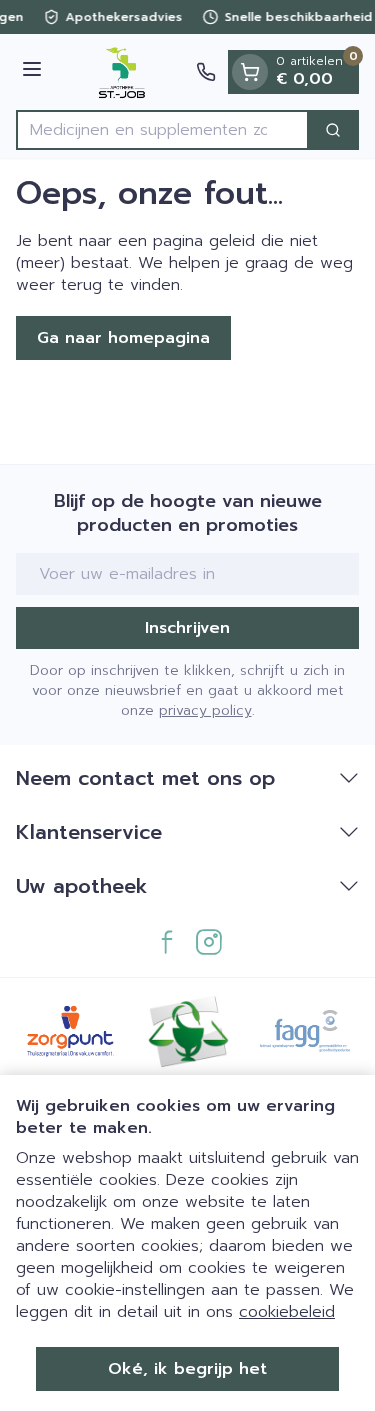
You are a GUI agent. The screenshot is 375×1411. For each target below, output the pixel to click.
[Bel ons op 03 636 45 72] (206, 72)
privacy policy (205, 710)
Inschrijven (187, 628)
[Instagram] (209, 942)
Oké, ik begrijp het (187, 1369)
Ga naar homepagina (123, 338)
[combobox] (162, 130)
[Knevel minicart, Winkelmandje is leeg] (250, 72)
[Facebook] (167, 942)
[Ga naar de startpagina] (122, 72)
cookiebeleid (287, 1312)
